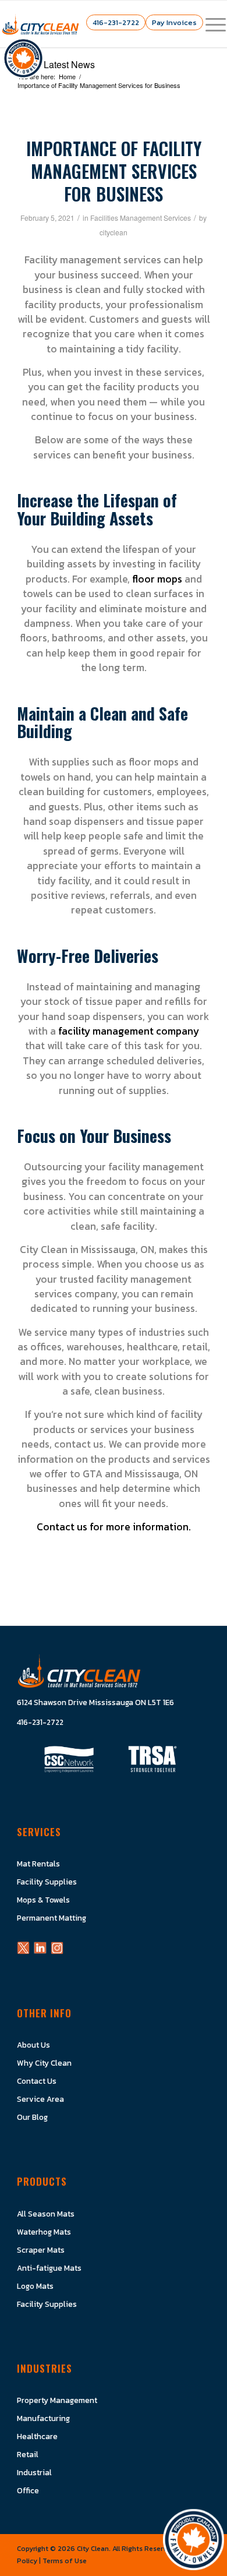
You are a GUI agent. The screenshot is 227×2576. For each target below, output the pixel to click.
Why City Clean (44, 2063)
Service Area (40, 2099)
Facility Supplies (47, 1882)
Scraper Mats (41, 2250)
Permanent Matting (52, 1918)
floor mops (157, 579)
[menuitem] (210, 24)
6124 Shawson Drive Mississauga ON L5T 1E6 (95, 1702)
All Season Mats (46, 2214)
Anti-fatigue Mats (49, 2268)
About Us (33, 2045)
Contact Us (37, 2081)
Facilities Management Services (141, 218)
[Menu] (210, 24)
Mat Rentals (38, 1864)
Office (28, 2490)
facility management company (129, 1031)
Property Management (57, 2400)
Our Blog (32, 2117)
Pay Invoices (174, 22)
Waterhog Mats (44, 2232)
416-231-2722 (116, 22)
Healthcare (37, 2436)
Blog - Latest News (56, 64)
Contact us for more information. (114, 1527)
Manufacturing (43, 2418)
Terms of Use (65, 2561)
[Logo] (40, 24)
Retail (28, 2454)
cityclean (114, 232)
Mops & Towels (43, 1900)
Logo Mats (35, 2286)
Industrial (34, 2472)
